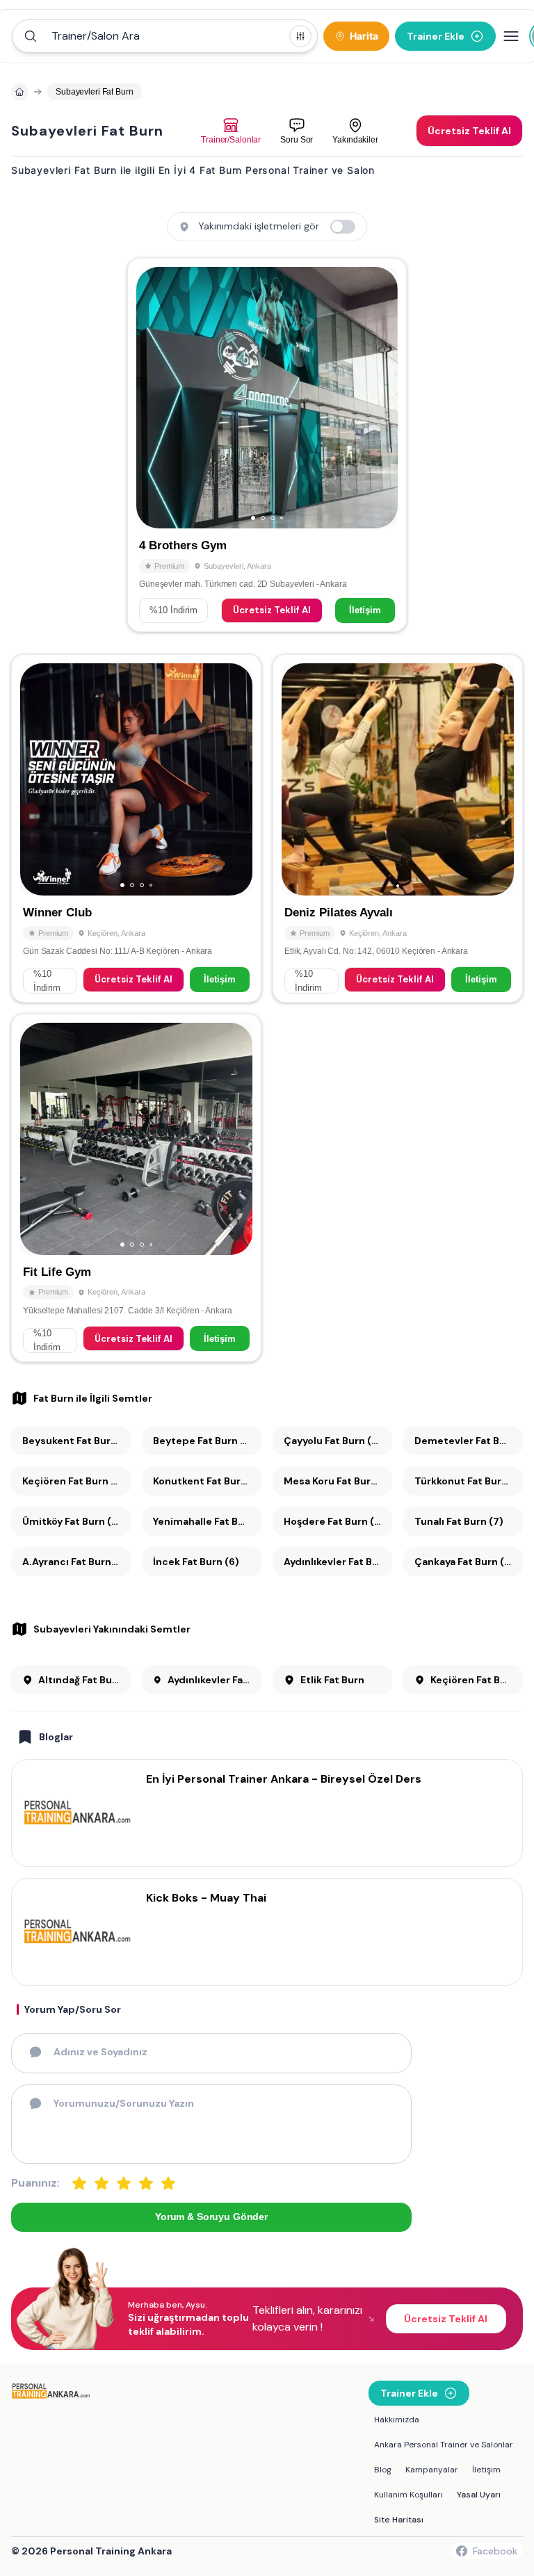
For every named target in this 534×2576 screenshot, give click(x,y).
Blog (383, 2470)
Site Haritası (399, 2520)
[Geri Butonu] (381, 398)
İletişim (365, 610)
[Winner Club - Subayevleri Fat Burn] (136, 828)
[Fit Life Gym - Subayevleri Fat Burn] (136, 1188)
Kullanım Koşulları (408, 2495)
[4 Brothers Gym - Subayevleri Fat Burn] (267, 445)
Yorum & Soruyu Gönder (211, 2217)
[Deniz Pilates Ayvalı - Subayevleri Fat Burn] (398, 828)
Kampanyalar (432, 2470)
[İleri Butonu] (153, 398)
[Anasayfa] (19, 92)
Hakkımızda (397, 2420)
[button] (165, 36)
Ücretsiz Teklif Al (272, 610)
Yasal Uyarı (479, 2495)
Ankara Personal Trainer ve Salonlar (444, 2445)
